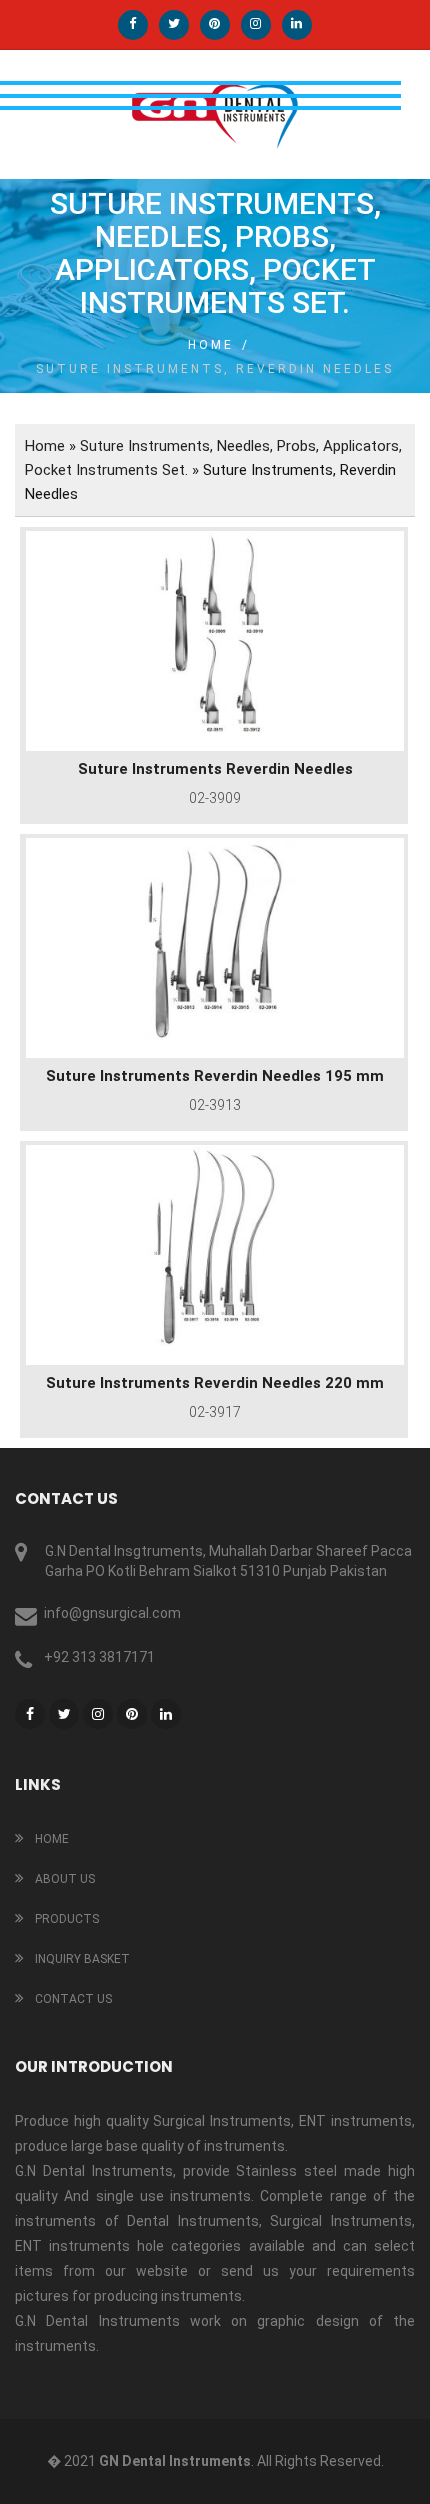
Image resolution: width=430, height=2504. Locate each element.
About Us (63, 1879)
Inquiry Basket (81, 1959)
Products (65, 1919)
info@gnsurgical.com (112, 1613)
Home (211, 345)
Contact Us (72, 1999)
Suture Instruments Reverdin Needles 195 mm (215, 1076)
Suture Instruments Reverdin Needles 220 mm (215, 1383)
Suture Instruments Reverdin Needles (215, 769)
